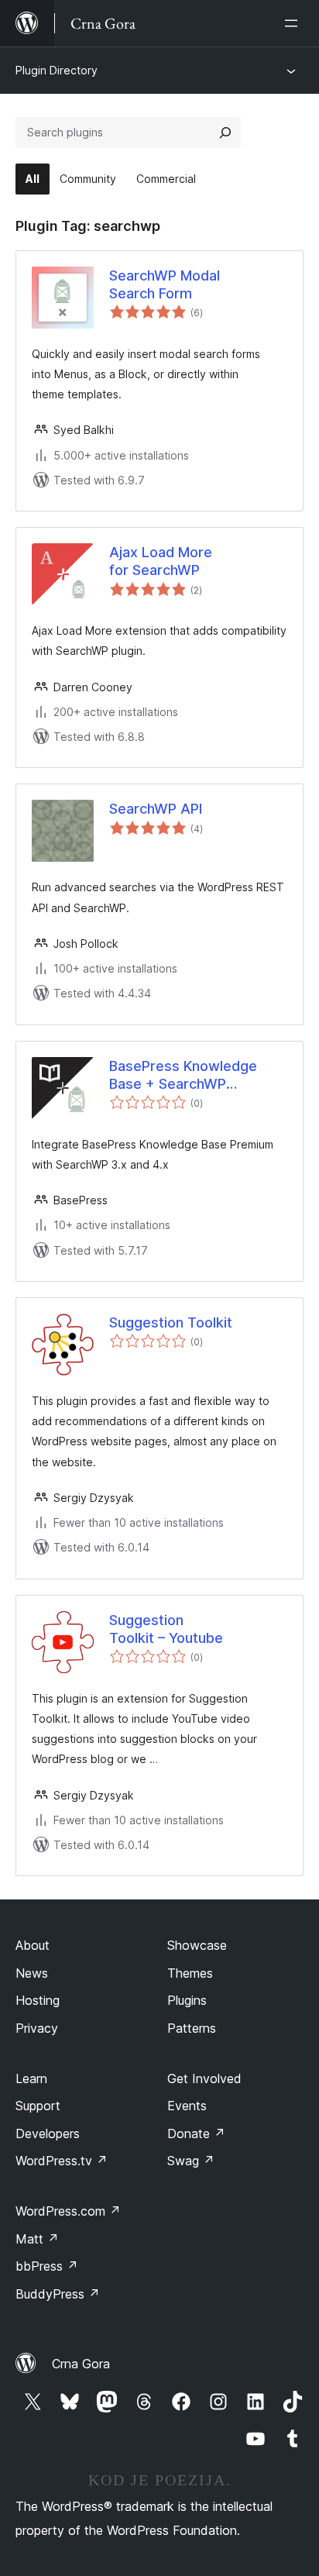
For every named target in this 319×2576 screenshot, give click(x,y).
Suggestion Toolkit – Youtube (166, 1629)
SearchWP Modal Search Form (165, 284)
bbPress (47, 2266)
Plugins (187, 2000)
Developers (48, 2133)
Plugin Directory (57, 70)
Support (38, 2106)
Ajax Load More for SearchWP (161, 561)
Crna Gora (81, 2364)
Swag (191, 2161)
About (33, 1945)
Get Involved (204, 2078)
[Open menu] (294, 23)
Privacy (37, 2028)
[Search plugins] (225, 133)
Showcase (197, 1945)
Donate (196, 2133)
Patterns (192, 2028)
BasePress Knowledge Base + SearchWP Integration (183, 1076)
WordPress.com (68, 2211)
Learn (31, 2078)
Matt (37, 2239)
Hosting (38, 2000)
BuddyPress (58, 2294)
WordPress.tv (62, 2161)
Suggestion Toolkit (171, 1322)
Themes (190, 1973)
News (32, 1973)
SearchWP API (156, 809)
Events (187, 2106)
